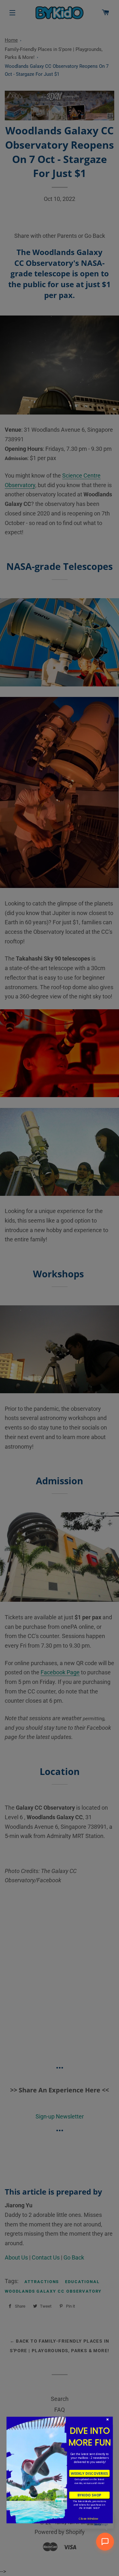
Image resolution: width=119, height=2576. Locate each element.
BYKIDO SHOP (89, 2495)
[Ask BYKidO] (105, 2542)
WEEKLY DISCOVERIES (89, 2473)
